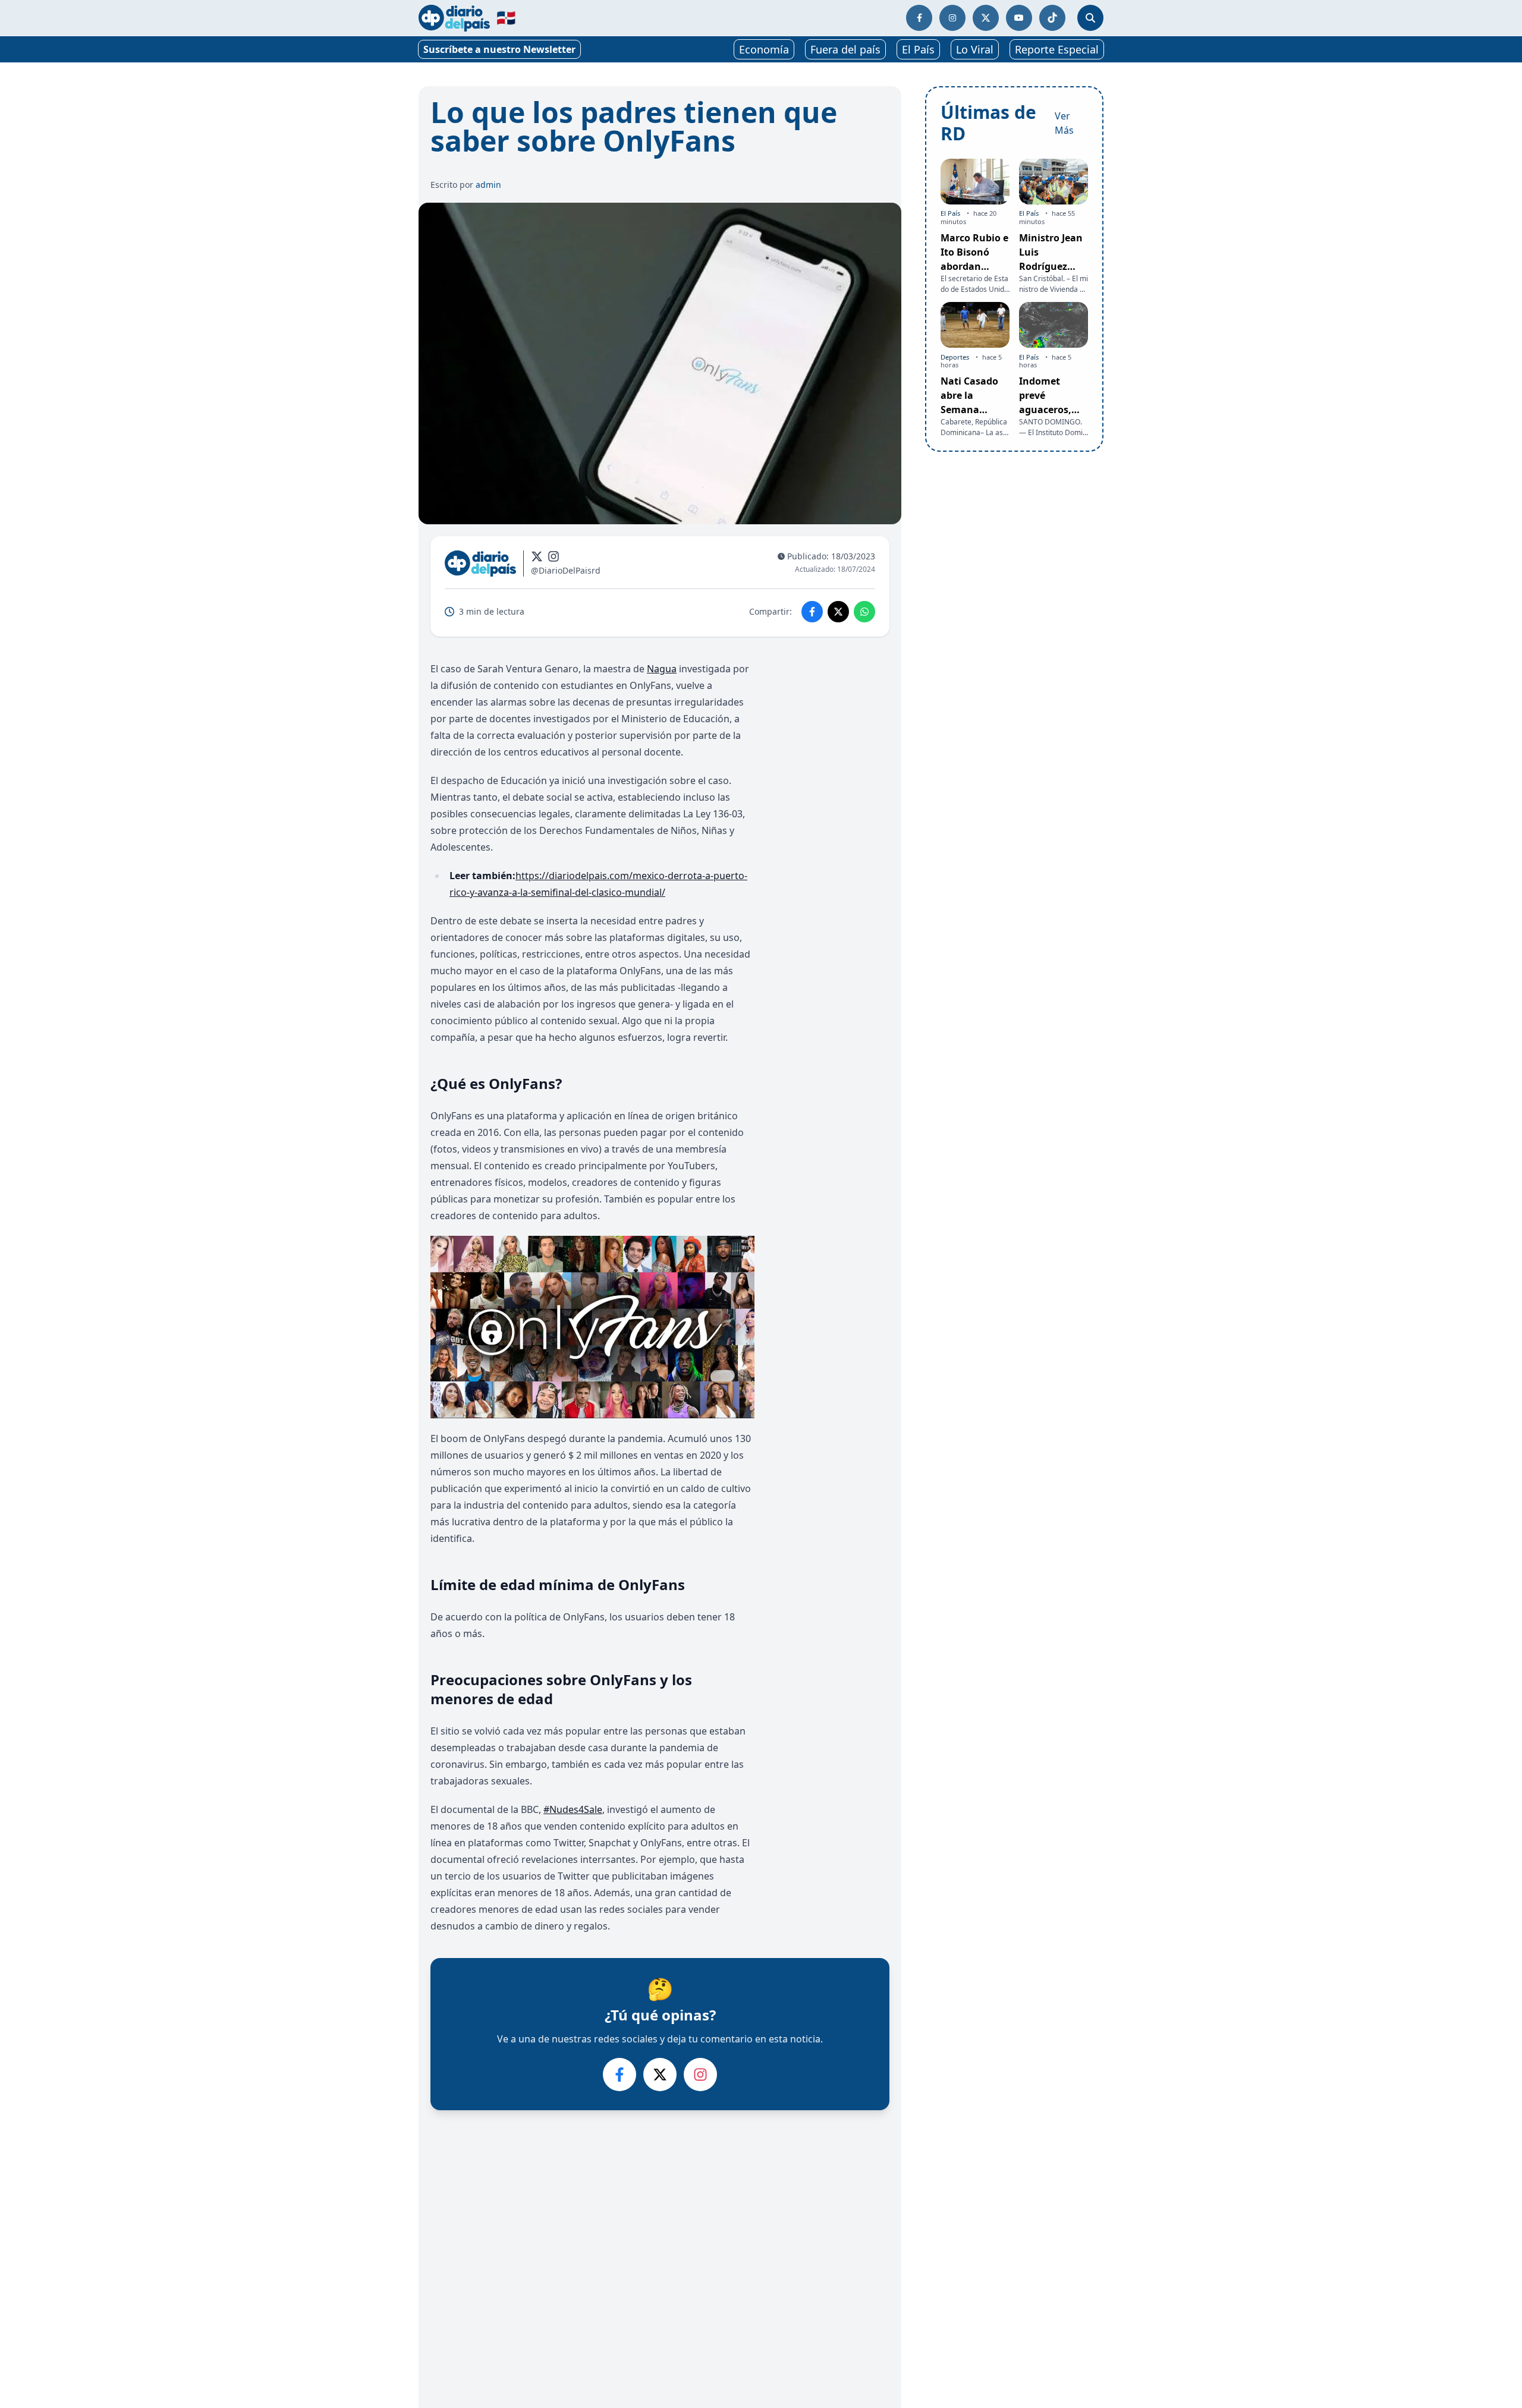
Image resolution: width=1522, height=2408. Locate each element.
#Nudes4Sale (573, 1809)
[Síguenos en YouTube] (1019, 18)
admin (488, 185)
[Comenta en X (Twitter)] (660, 2075)
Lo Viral (975, 49)
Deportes (955, 356)
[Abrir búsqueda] (1090, 18)
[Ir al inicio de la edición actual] (454, 18)
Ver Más (1064, 123)
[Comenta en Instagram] (700, 2075)
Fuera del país (845, 49)
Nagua (662, 669)
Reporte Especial (1057, 49)
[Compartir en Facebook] (812, 612)
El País (918, 49)
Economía (764, 49)
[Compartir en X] (838, 612)
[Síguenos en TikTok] (1052, 18)
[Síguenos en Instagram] (952, 18)
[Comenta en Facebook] (620, 2075)
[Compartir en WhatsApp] (864, 612)
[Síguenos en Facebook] (919, 18)
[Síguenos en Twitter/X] (986, 18)
